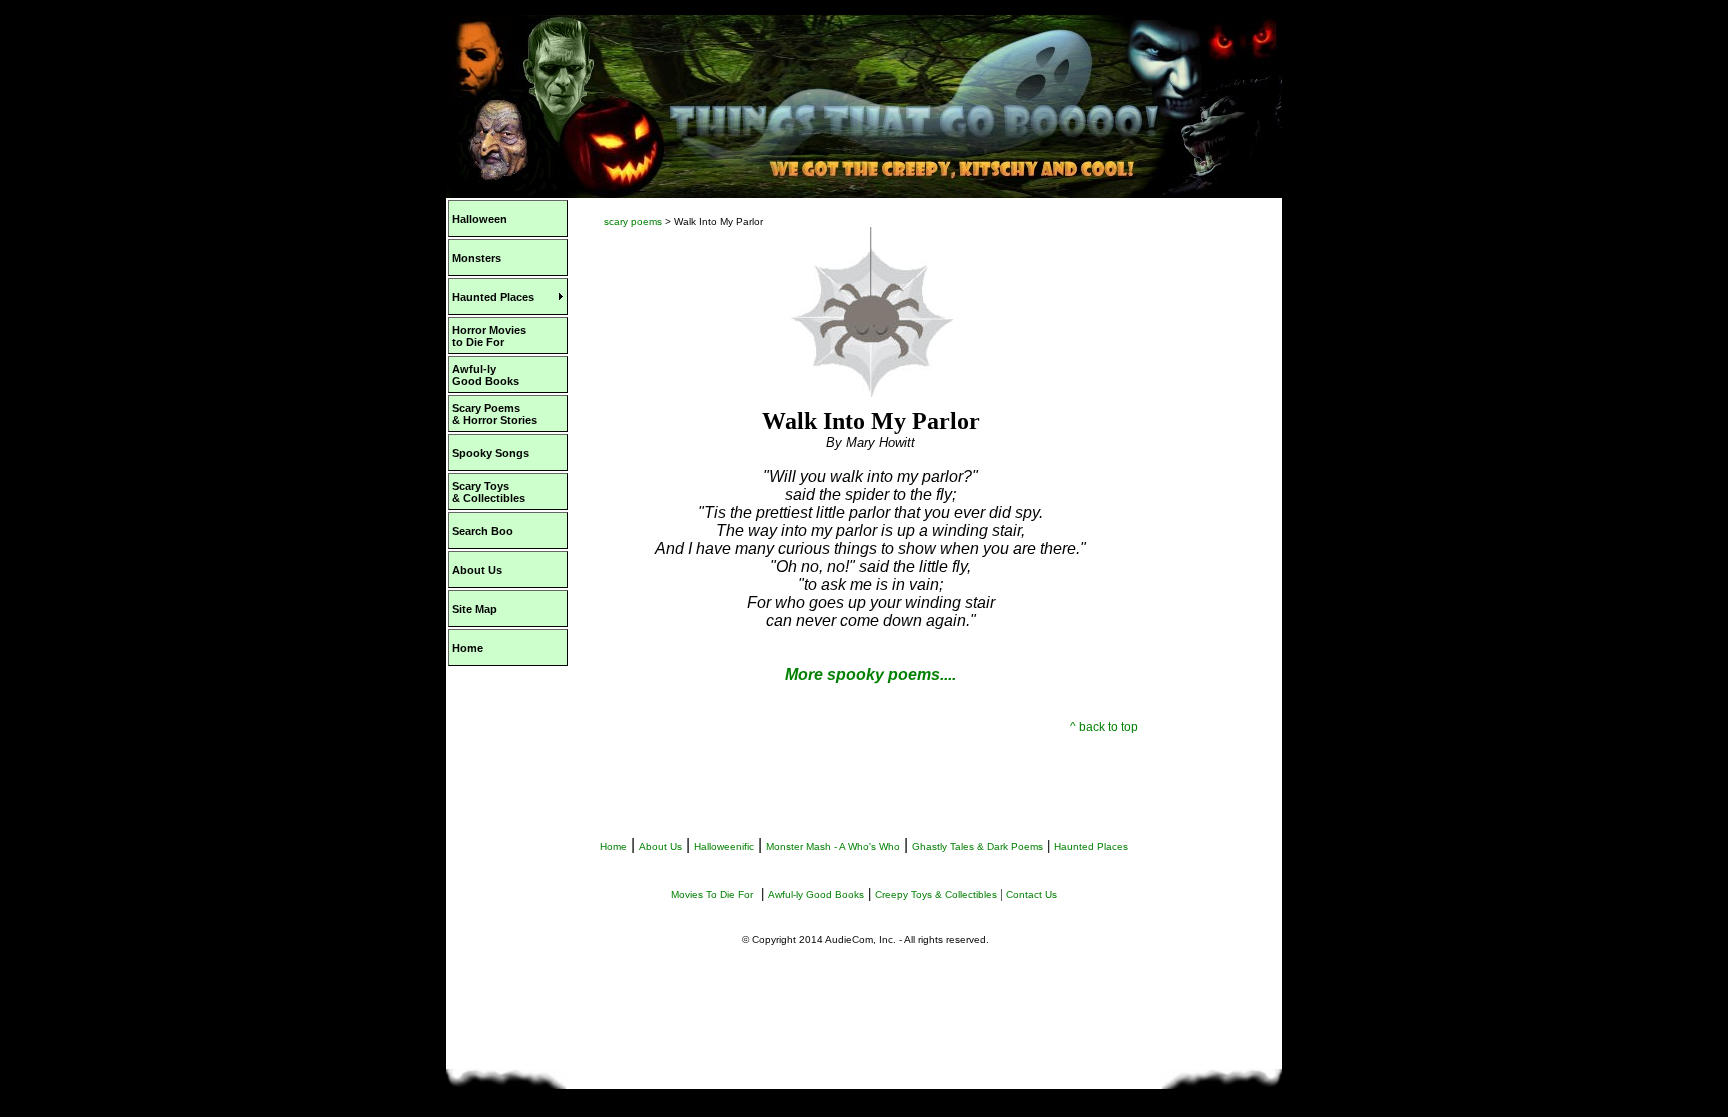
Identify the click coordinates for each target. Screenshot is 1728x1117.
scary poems (633, 221)
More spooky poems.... (870, 674)
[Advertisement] (1220, 518)
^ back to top (1104, 727)
